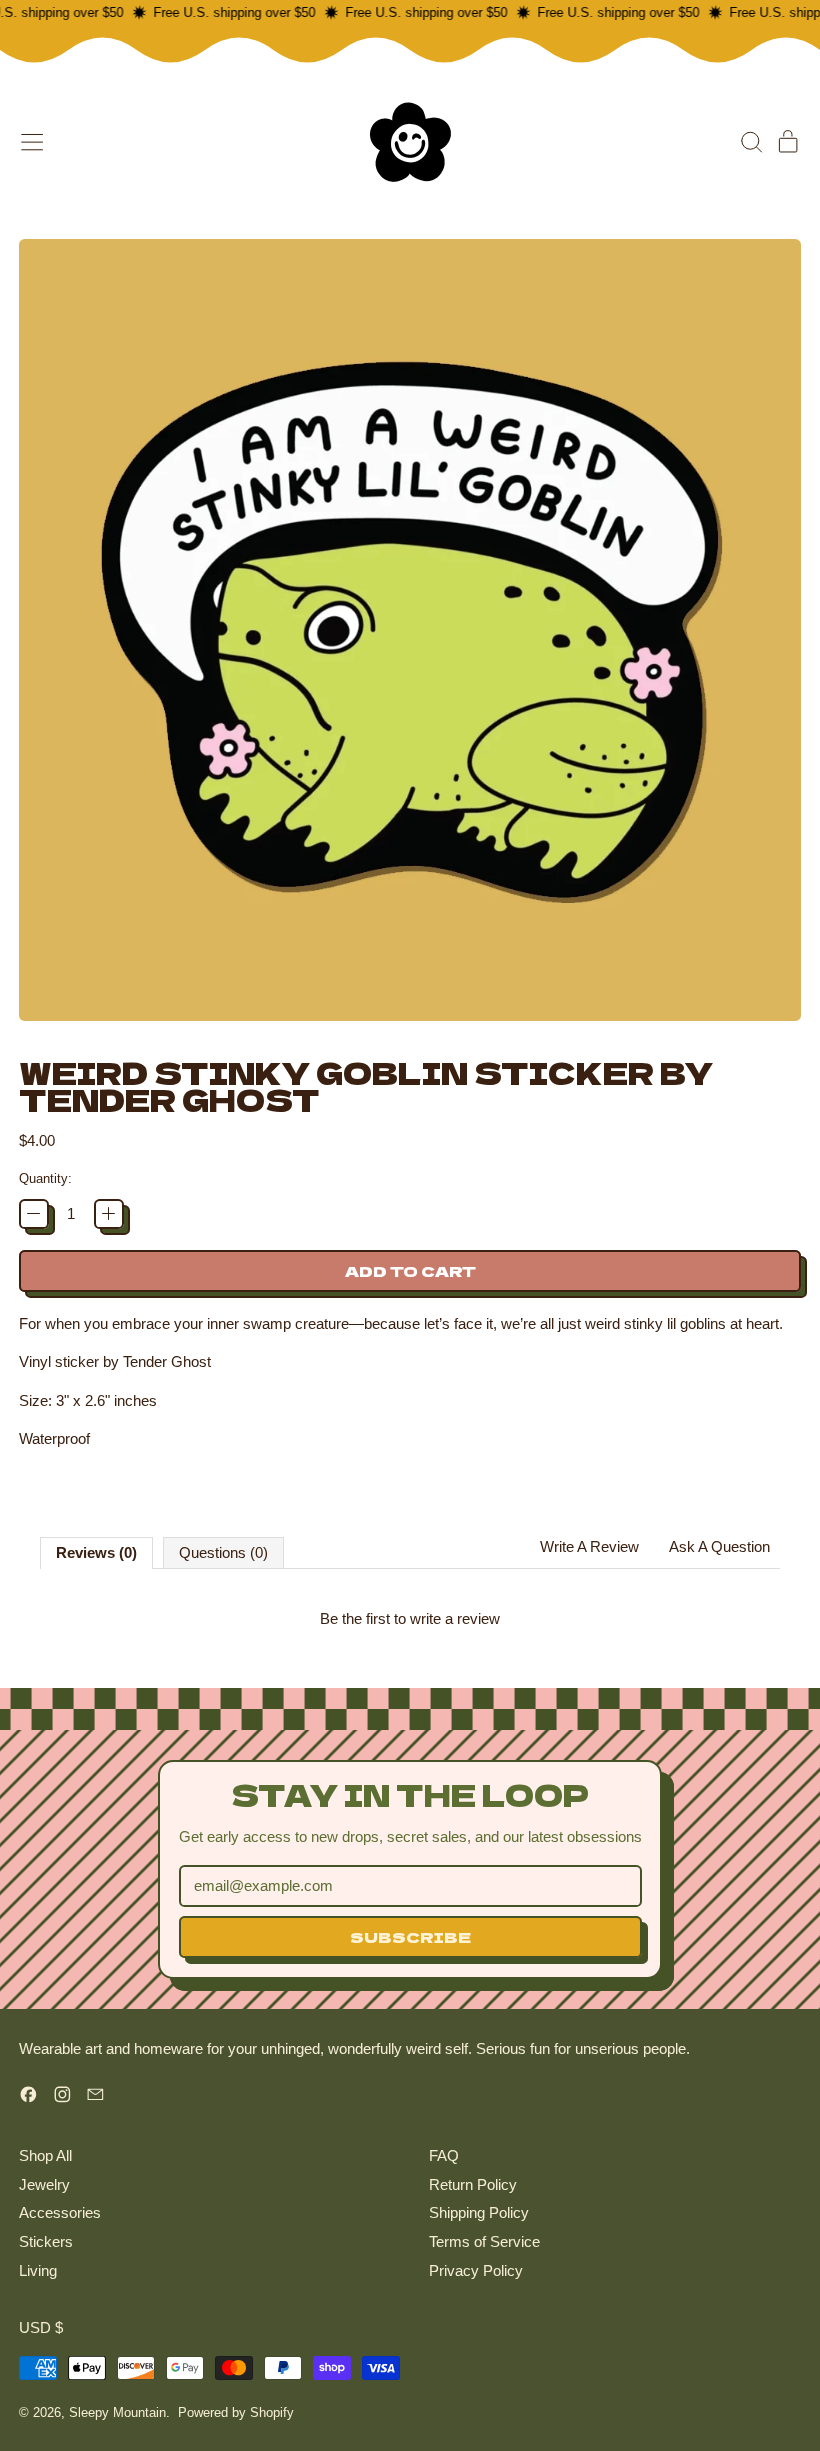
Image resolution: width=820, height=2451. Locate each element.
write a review (455, 1618)
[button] (751, 142)
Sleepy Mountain (117, 2412)
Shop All (45, 2155)
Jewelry (44, 2184)
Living (38, 2270)
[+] (109, 1214)
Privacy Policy (476, 2270)
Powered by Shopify (236, 2412)
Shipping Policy (479, 2212)
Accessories (60, 2212)
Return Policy (473, 2184)
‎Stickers (46, 2241)
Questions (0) (223, 1552)
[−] (34, 1214)
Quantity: (45, 1178)
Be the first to (410, 1618)
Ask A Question (719, 1546)
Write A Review (589, 1546)
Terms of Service (484, 2241)
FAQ (444, 2155)
